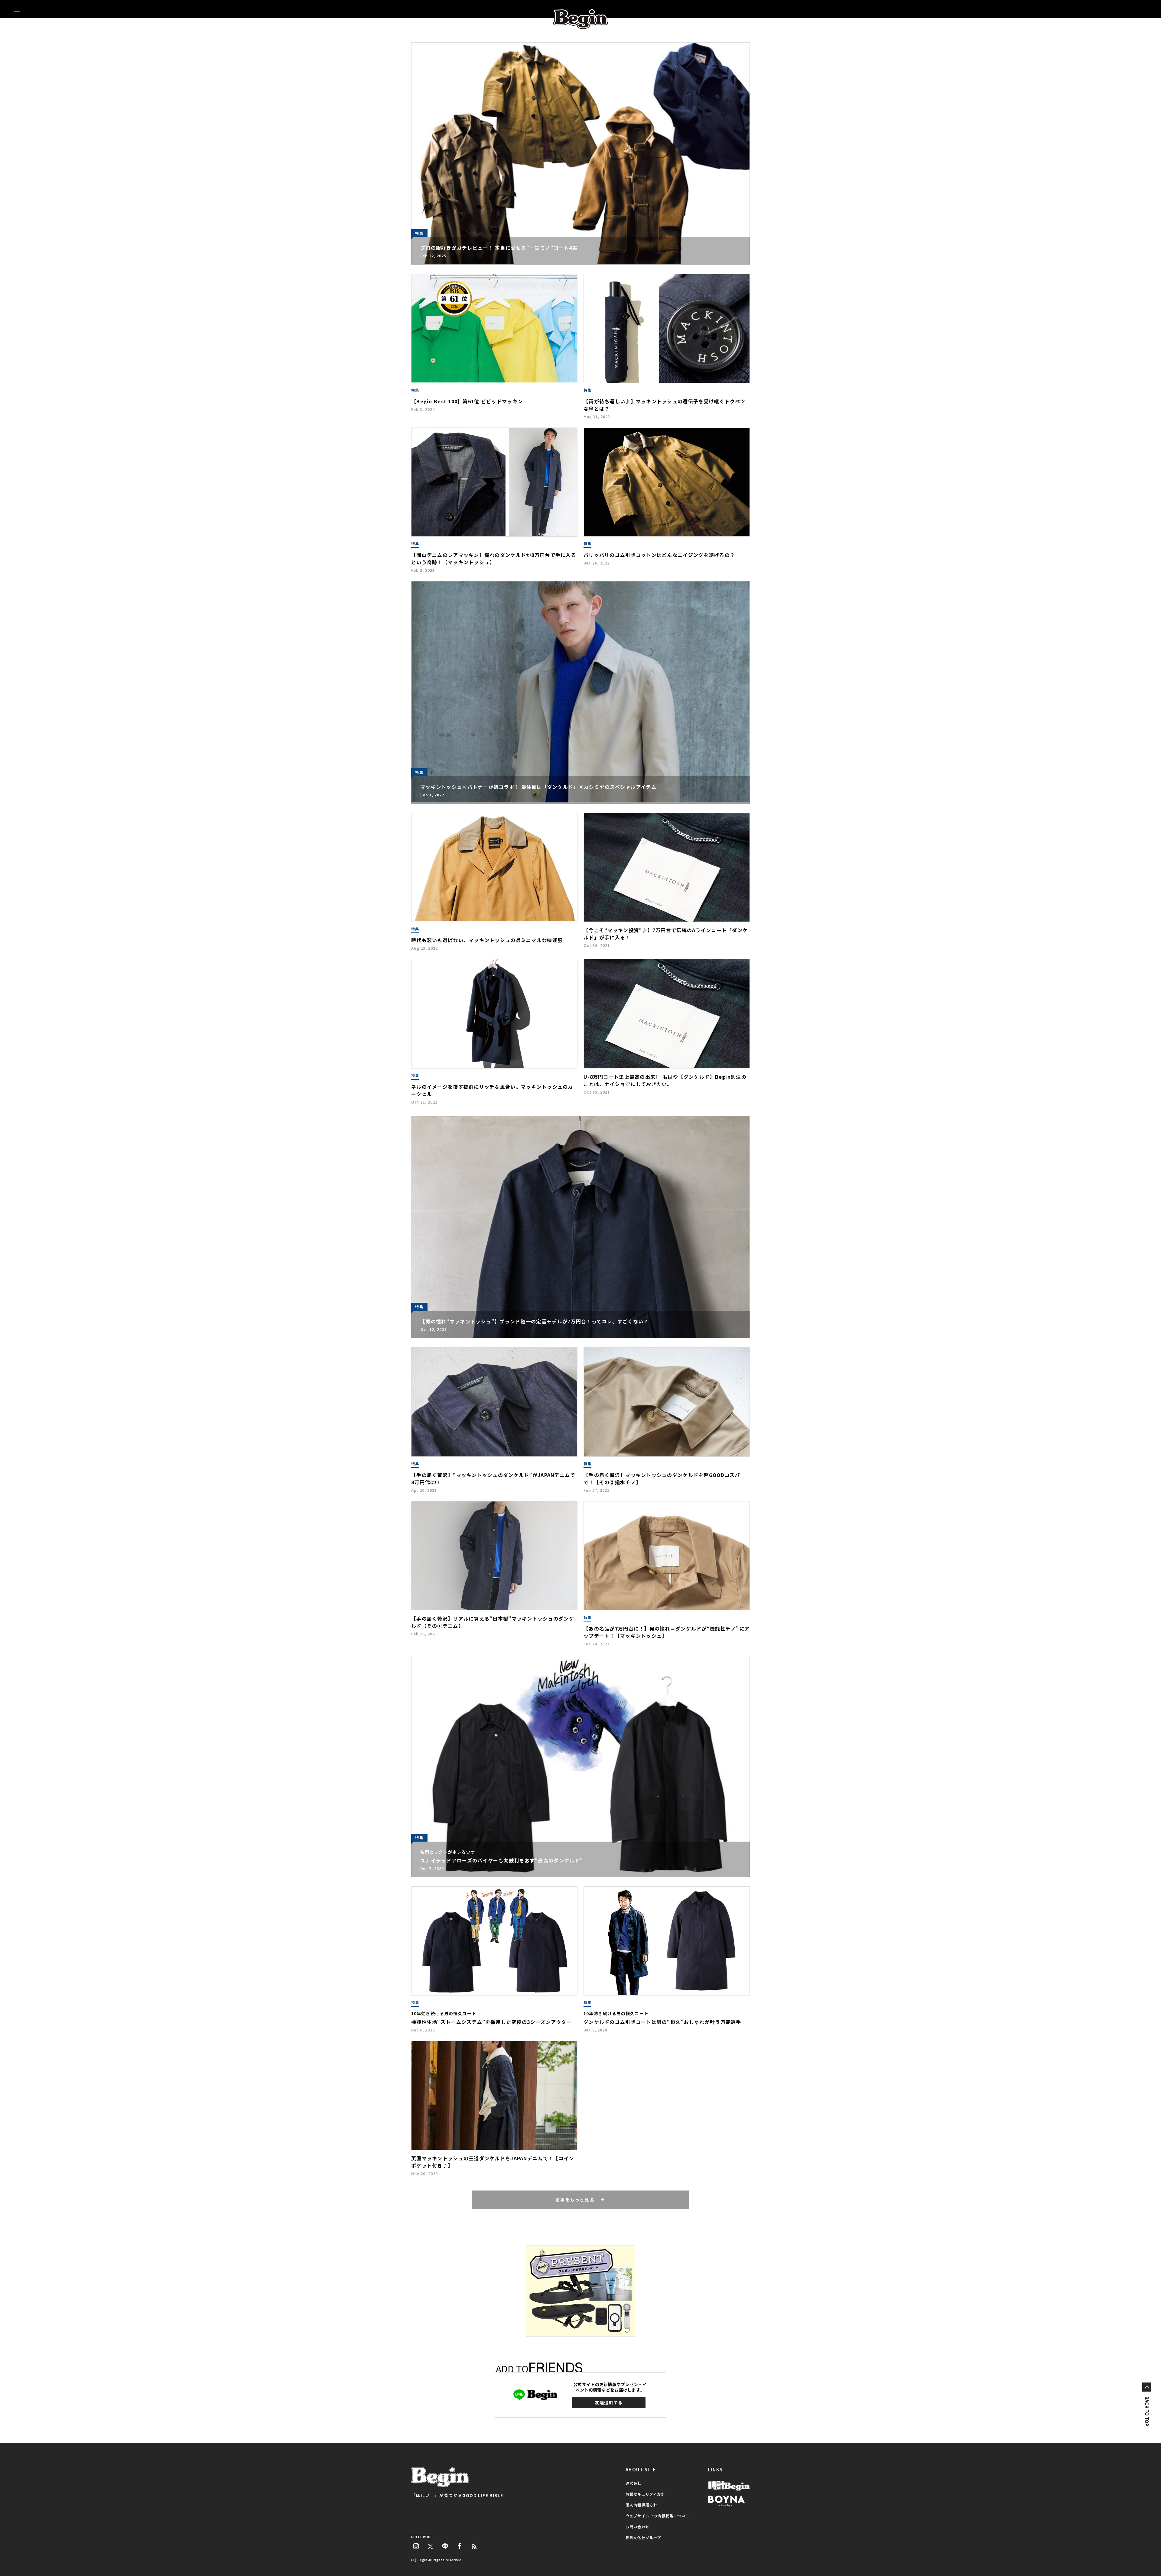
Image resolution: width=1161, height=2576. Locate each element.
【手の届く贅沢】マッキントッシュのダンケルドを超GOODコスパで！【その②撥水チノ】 (662, 1478)
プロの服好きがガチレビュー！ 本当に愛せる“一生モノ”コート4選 (499, 248)
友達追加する (609, 2402)
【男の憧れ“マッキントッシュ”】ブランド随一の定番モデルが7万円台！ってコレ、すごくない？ (535, 1321)
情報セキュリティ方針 (645, 2494)
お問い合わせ (637, 2527)
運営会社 (634, 2483)
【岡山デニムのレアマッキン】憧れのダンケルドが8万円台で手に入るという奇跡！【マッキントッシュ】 (494, 558)
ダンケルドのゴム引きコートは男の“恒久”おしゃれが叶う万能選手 (662, 2022)
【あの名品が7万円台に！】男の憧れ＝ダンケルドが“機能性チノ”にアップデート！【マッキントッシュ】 (667, 1632)
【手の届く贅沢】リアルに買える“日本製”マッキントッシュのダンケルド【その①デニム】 (493, 1622)
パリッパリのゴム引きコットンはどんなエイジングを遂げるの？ (659, 555)
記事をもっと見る (575, 2200)
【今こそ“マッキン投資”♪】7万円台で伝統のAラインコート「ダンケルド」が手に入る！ (666, 934)
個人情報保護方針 (642, 2505)
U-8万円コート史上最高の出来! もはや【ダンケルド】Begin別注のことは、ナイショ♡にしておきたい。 (665, 1080)
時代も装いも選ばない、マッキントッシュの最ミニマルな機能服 (487, 940)
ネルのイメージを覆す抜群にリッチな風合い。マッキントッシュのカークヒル (492, 1090)
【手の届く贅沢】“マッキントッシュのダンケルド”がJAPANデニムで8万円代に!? (493, 1478)
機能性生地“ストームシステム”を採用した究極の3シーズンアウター (491, 2022)
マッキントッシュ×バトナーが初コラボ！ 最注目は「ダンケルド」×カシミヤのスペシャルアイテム (538, 787)
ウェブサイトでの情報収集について (657, 2516)
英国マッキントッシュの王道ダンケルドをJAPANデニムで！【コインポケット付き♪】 (493, 2162)
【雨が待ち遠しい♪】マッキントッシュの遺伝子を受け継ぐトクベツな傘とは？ (665, 405)
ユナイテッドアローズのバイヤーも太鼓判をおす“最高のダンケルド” (502, 1860)
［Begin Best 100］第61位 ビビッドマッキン (467, 401)
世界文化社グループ (643, 2537)
